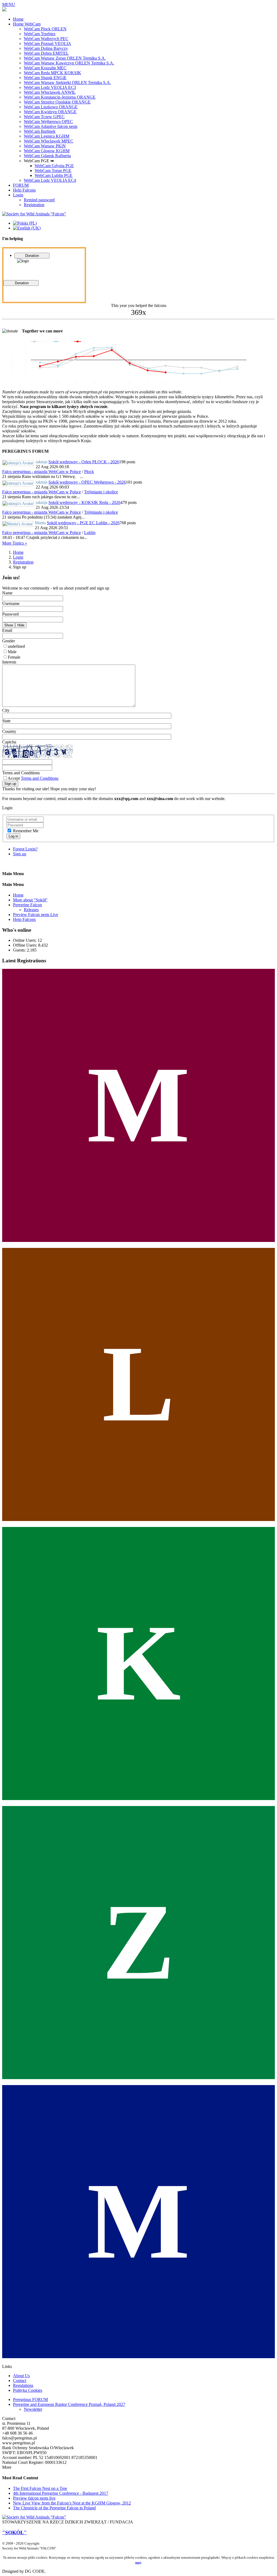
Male (12, 652)
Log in (13, 836)
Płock (89, 472)
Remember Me (26, 831)
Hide (21, 625)
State (6, 721)
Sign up (10, 784)
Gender (9, 641)
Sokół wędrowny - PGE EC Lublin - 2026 (83, 523)
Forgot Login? (25, 849)
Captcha (9, 742)
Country (9, 731)
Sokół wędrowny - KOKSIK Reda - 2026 (84, 502)
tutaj (138, 2562)
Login (18, 557)
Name (7, 593)
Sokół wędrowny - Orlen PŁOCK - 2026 (84, 462)
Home (18, 552)
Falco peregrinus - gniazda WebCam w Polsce (42, 472)
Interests (9, 662)
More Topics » (15, 543)
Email (7, 630)
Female (14, 657)
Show (9, 625)
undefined (16, 646)
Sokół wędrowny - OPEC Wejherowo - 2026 (87, 482)
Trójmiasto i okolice (101, 492)
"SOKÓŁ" (14, 2533)
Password (10, 614)
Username (11, 603)
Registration (23, 562)
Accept (33, 778)
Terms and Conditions (21, 773)
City (6, 710)
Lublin (90, 533)
